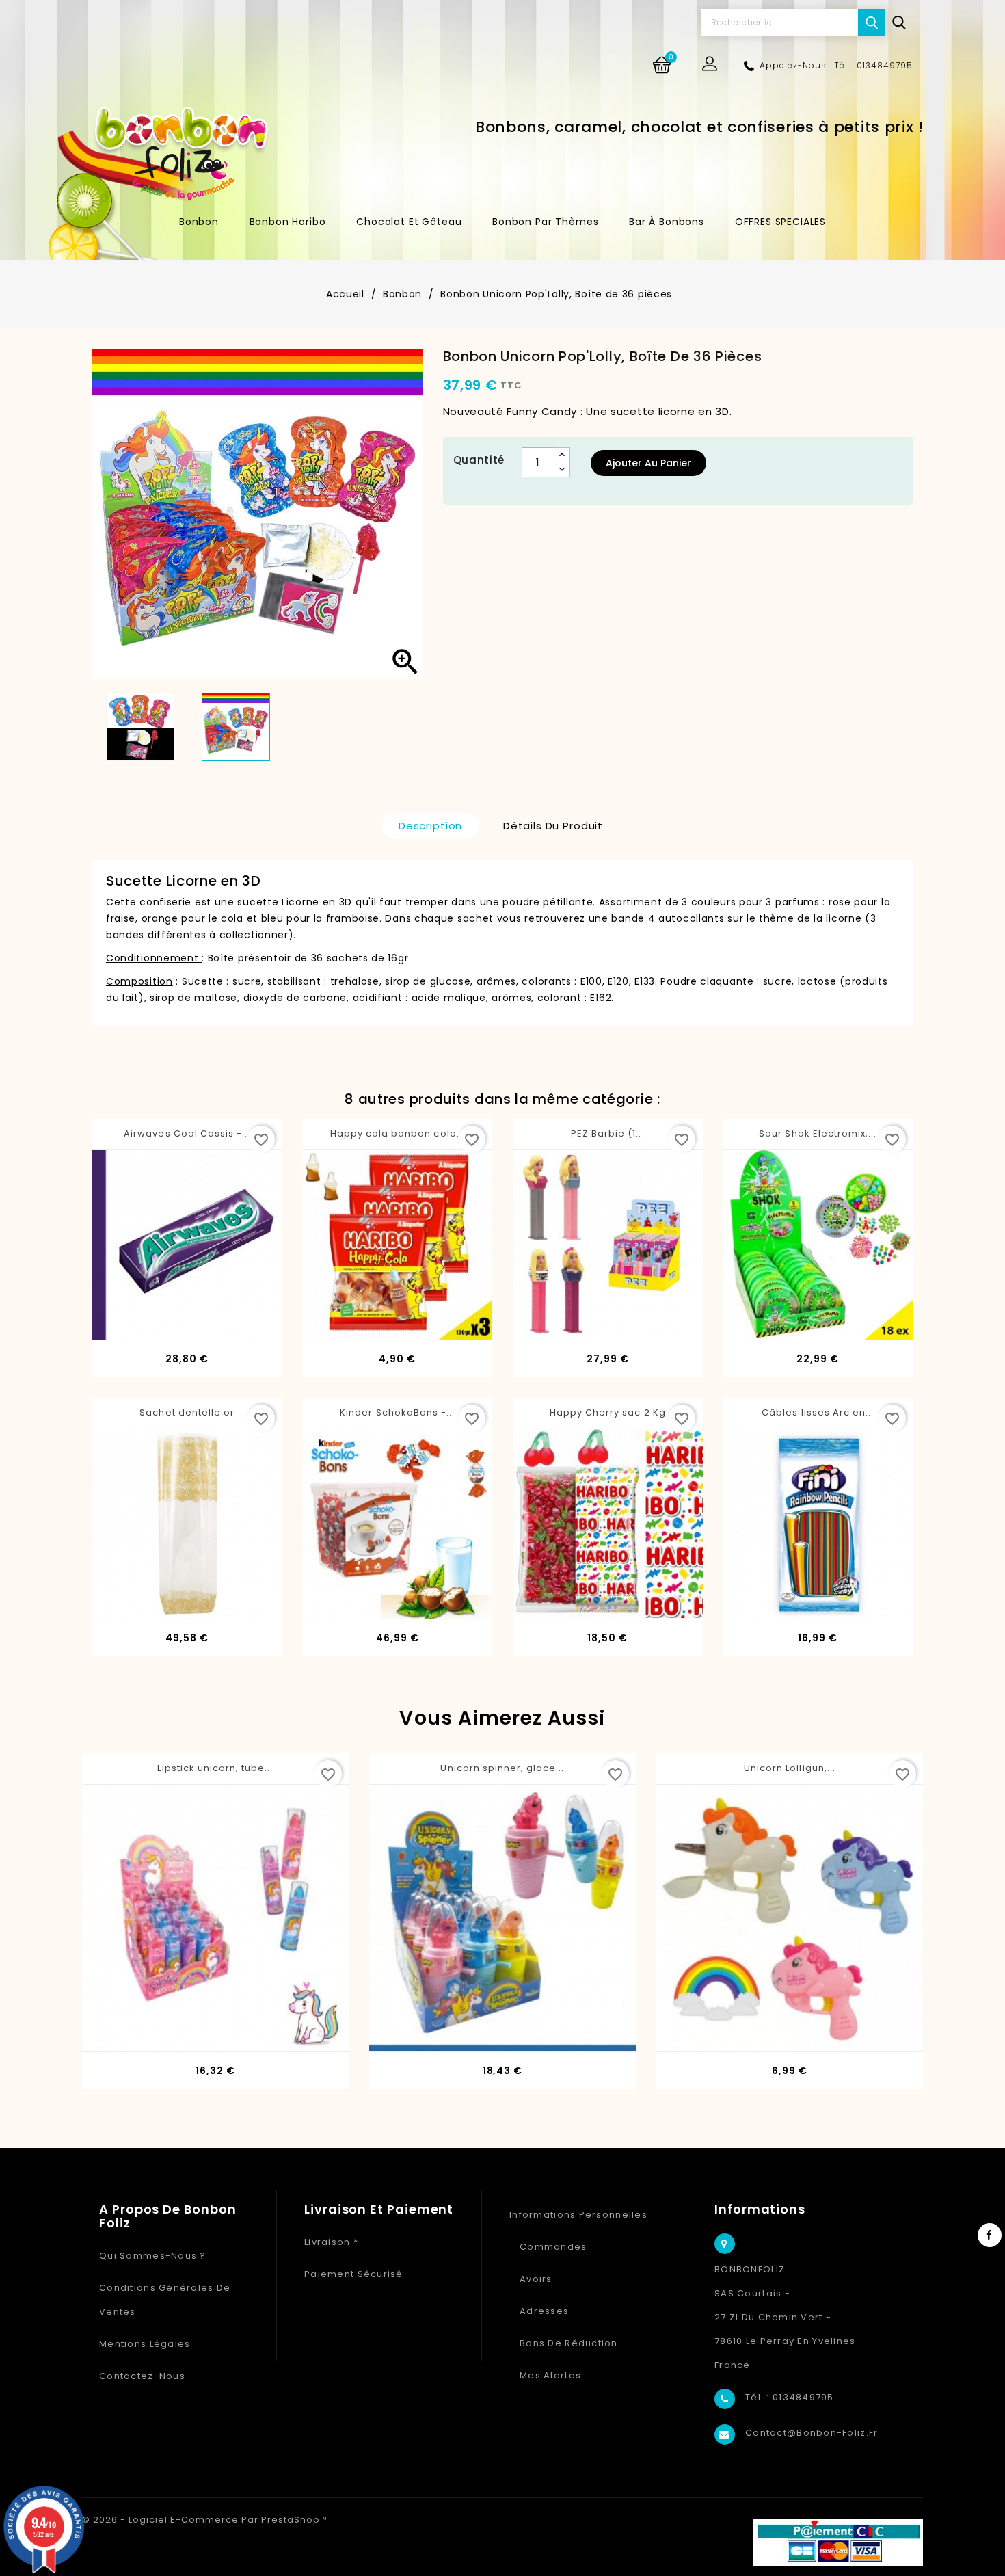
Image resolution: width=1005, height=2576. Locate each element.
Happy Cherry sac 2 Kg (608, 1412)
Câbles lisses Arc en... (818, 1412)
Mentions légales (145, 2344)
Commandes (553, 2247)
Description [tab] (430, 826)
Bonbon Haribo (288, 222)
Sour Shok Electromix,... (818, 1133)
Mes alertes (550, 2375)
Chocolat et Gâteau (409, 222)
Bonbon (199, 222)
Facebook (990, 2235)
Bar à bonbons (667, 222)
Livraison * (331, 2242)
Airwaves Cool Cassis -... (187, 1133)
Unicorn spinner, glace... (502, 1768)
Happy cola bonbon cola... (398, 1133)
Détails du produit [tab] (553, 826)
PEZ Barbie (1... (608, 1133)
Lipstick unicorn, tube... (215, 1768)
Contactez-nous (142, 2376)
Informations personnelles (578, 2215)
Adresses (544, 2311)
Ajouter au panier (648, 463)
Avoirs (536, 2279)
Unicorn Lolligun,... (790, 1768)
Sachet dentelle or (187, 1412)
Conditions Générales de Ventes (165, 2300)
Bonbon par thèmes (545, 222)
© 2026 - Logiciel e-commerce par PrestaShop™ (205, 2520)
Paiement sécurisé (354, 2274)
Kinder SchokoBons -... (397, 1412)
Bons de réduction (569, 2343)
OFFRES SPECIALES (780, 222)
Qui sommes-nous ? (153, 2256)
